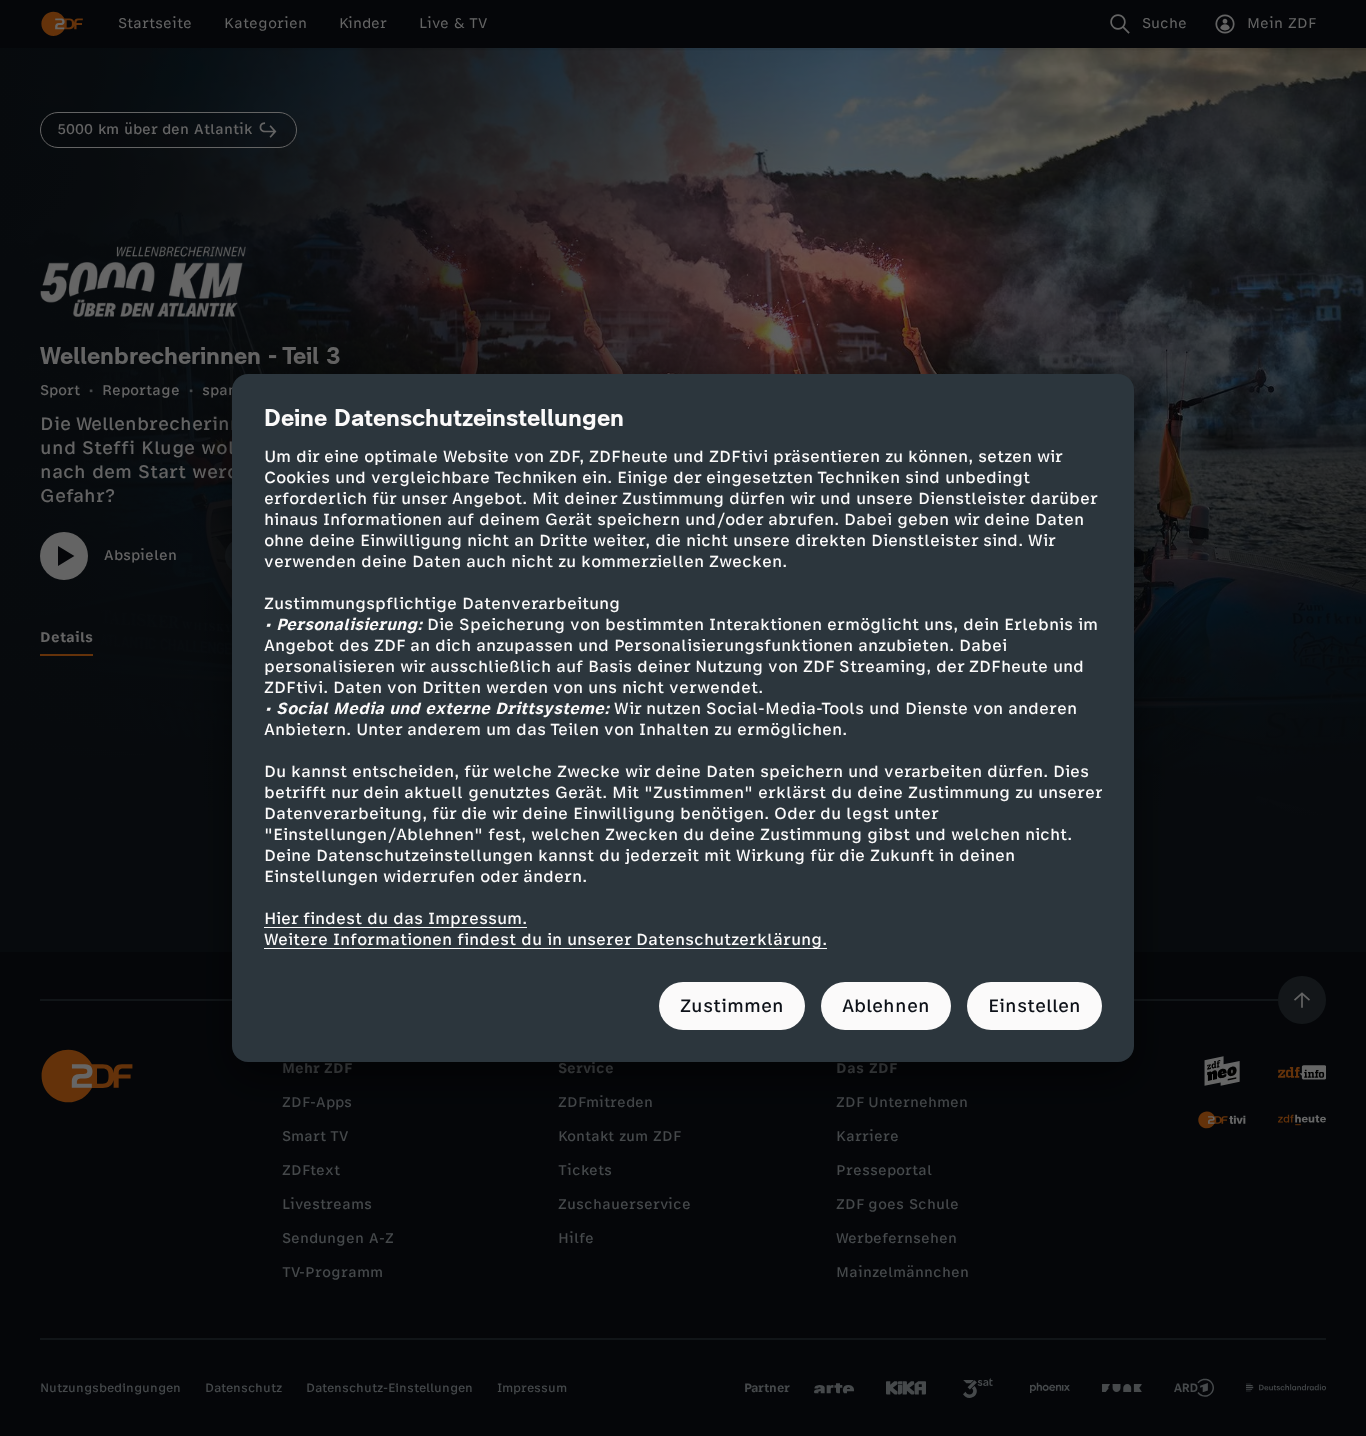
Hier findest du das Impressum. (395, 918)
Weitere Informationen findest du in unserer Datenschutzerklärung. (545, 939)
